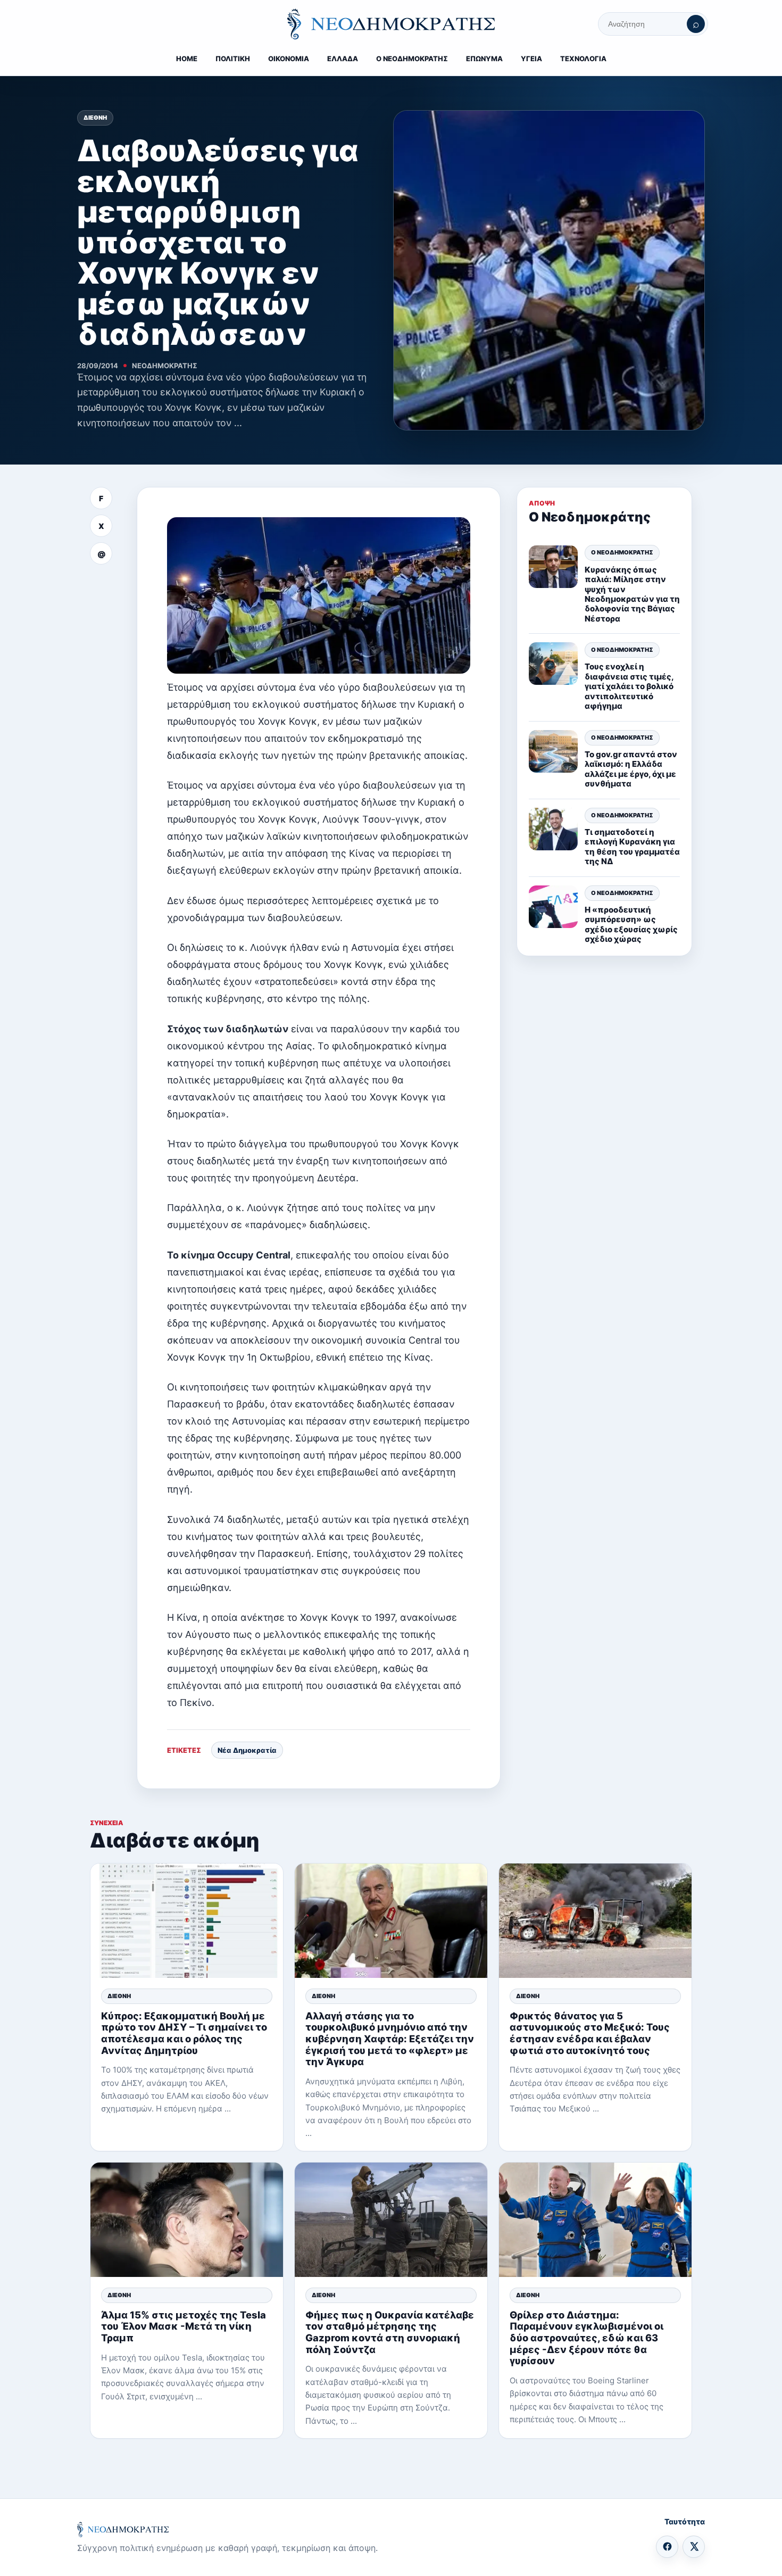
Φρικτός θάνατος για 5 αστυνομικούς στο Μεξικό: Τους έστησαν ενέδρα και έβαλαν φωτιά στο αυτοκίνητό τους (590, 2033)
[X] (694, 2547)
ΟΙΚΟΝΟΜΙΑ (289, 59)
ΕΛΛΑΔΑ (343, 59)
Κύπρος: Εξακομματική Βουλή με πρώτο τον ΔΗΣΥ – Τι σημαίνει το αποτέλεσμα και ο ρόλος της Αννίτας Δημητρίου (184, 2033)
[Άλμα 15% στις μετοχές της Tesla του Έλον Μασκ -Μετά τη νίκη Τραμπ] (187, 2220)
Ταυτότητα (685, 2521)
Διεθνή (95, 118)
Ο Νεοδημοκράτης (622, 553)
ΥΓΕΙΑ (531, 59)
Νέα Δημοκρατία (247, 1750)
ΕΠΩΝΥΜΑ (484, 59)
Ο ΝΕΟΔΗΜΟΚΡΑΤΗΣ (412, 59)
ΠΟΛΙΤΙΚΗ (233, 59)
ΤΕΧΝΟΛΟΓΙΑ (583, 59)
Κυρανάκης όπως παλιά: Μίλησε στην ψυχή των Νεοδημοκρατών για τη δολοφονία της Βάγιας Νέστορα (632, 594)
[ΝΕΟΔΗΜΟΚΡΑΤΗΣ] (391, 24)
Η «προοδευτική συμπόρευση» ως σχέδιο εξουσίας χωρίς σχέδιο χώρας (631, 924)
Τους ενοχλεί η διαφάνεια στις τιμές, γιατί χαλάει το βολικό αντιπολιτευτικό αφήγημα (629, 687)
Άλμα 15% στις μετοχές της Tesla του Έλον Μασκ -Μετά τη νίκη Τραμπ (184, 2326)
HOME (187, 59)
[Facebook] (667, 2547)
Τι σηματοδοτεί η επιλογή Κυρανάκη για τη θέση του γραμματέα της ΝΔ (632, 847)
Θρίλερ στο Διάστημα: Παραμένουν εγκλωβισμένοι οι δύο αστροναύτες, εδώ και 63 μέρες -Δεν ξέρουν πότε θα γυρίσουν (586, 2338)
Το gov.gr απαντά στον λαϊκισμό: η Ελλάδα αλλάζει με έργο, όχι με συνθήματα (631, 769)
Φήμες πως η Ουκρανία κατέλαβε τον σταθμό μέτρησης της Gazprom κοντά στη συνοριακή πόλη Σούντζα (390, 2332)
